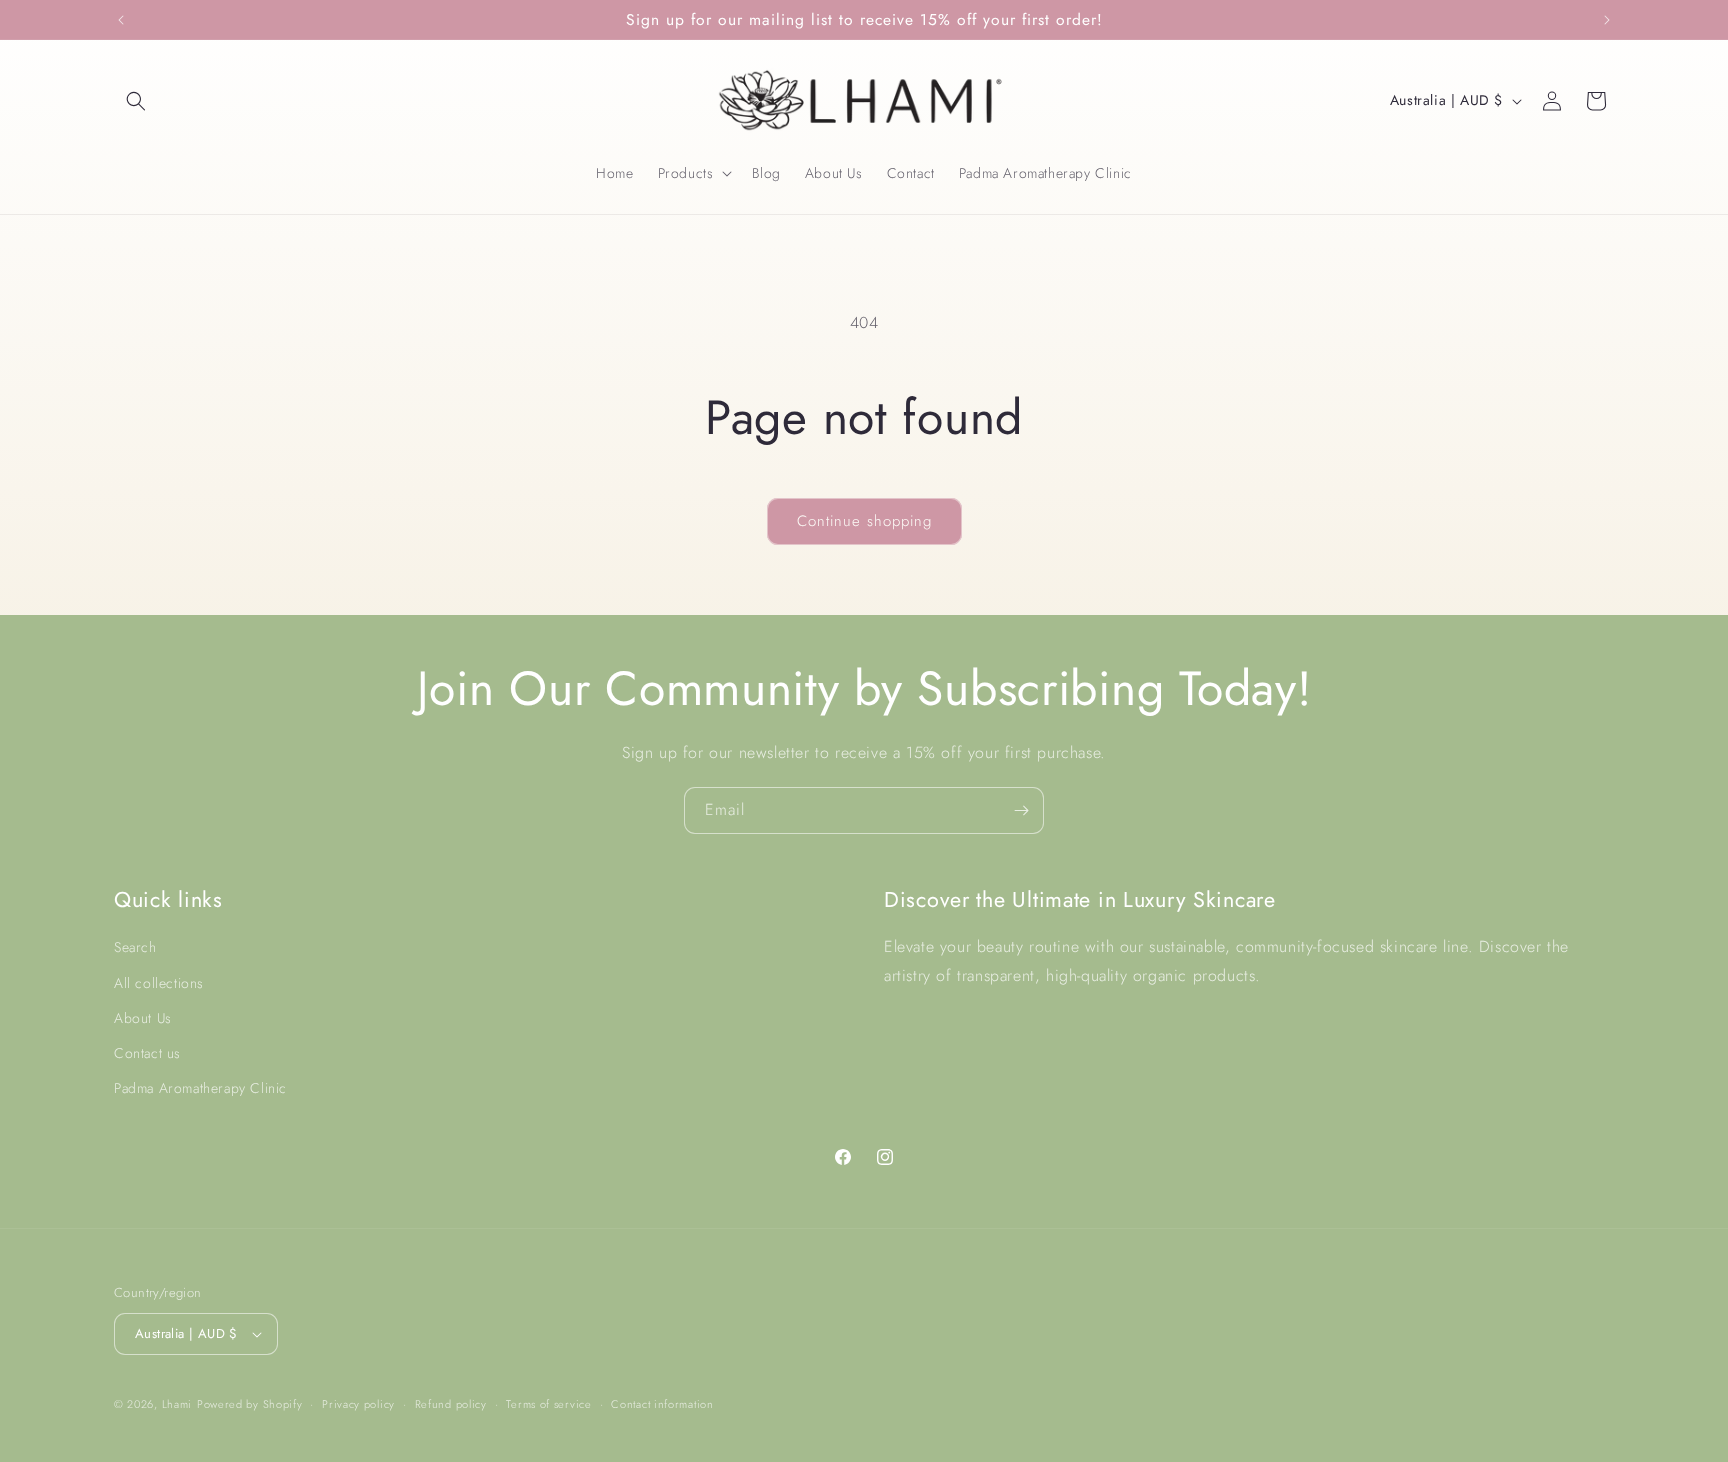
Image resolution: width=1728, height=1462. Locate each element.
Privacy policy (358, 1404)
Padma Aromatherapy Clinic (200, 1088)
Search (135, 947)
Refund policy (451, 1404)
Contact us (147, 1053)
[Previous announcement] (121, 20)
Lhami (177, 1404)
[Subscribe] (1021, 810)
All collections (159, 983)
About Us (143, 1018)
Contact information (662, 1404)
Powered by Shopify (250, 1404)
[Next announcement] (1607, 20)
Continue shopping (864, 521)
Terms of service (548, 1404)
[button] (136, 101)
